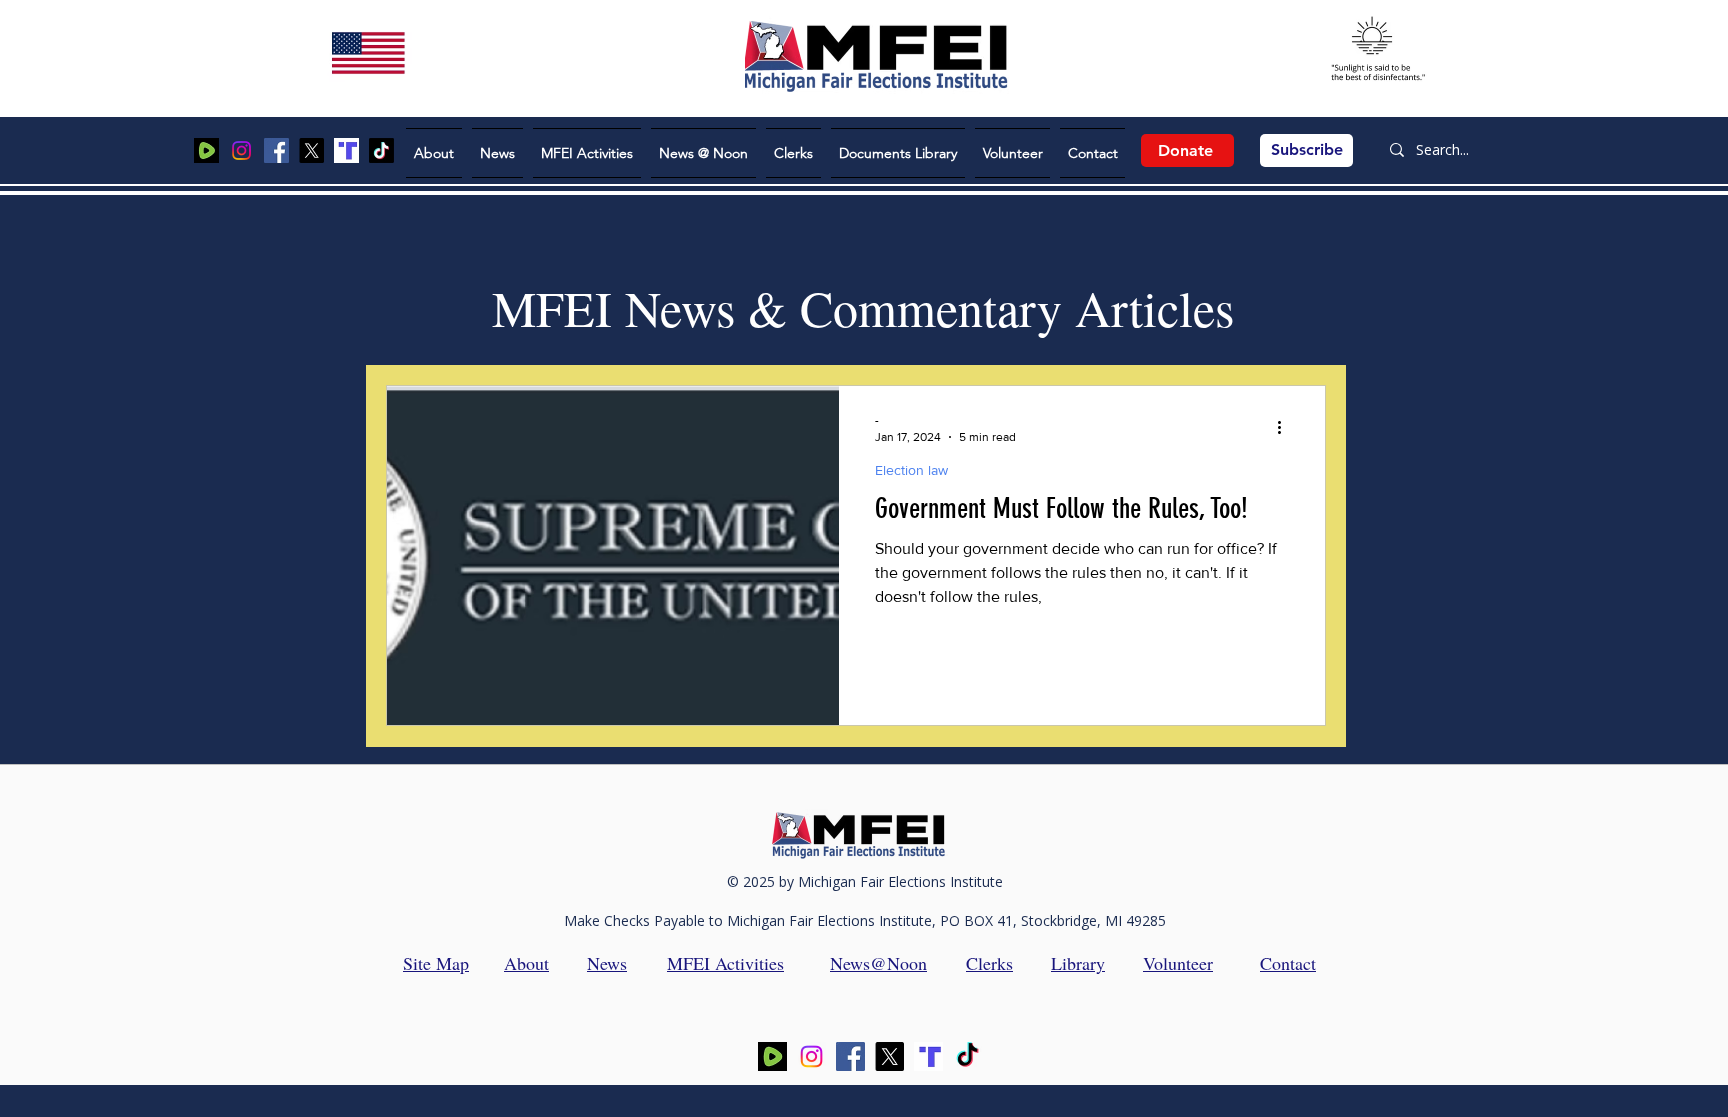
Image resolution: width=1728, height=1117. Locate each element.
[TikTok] (381, 150)
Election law (911, 470)
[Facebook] (276, 150)
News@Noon (878, 963)
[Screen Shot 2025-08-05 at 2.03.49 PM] (206, 150)
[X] (311, 150)
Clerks (989, 963)
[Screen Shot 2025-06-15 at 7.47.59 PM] (346, 150)
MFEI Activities (725, 963)
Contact (1288, 963)
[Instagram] (241, 150)
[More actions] (1286, 427)
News (607, 963)
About (526, 963)
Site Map (436, 963)
